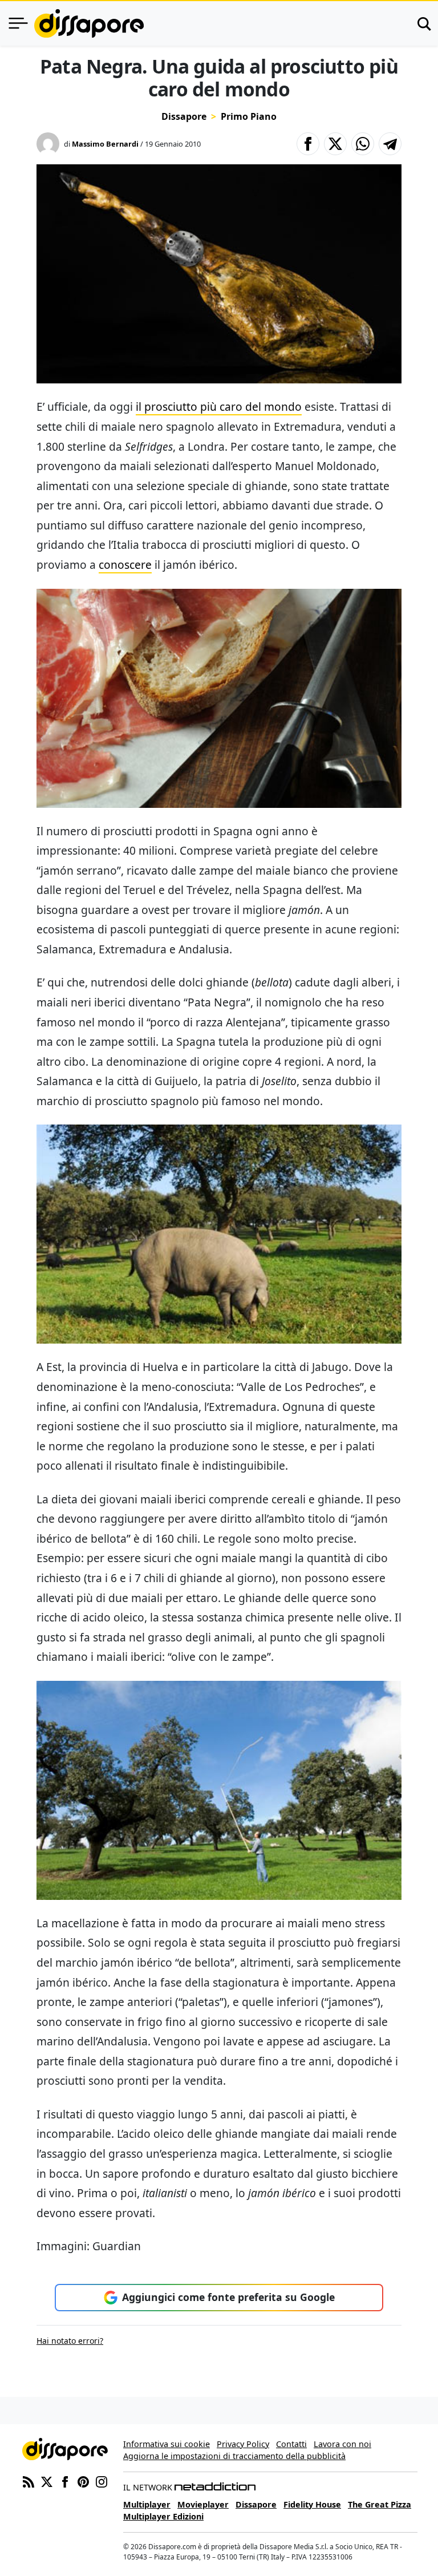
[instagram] (102, 2481)
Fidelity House (312, 2504)
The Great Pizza (380, 2504)
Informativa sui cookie (167, 2444)
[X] (47, 2481)
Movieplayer (203, 2504)
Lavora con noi (342, 2444)
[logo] (89, 23)
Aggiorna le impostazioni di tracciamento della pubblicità (234, 2456)
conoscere (125, 565)
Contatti (291, 2444)
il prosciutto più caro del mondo (219, 407)
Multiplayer (147, 2504)
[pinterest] (83, 2481)
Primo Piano (249, 116)
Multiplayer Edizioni (163, 2516)
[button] (308, 144)
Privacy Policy (243, 2444)
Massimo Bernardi (105, 144)
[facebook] (65, 2481)
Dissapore (184, 116)
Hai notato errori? (70, 2341)
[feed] (29, 2481)
